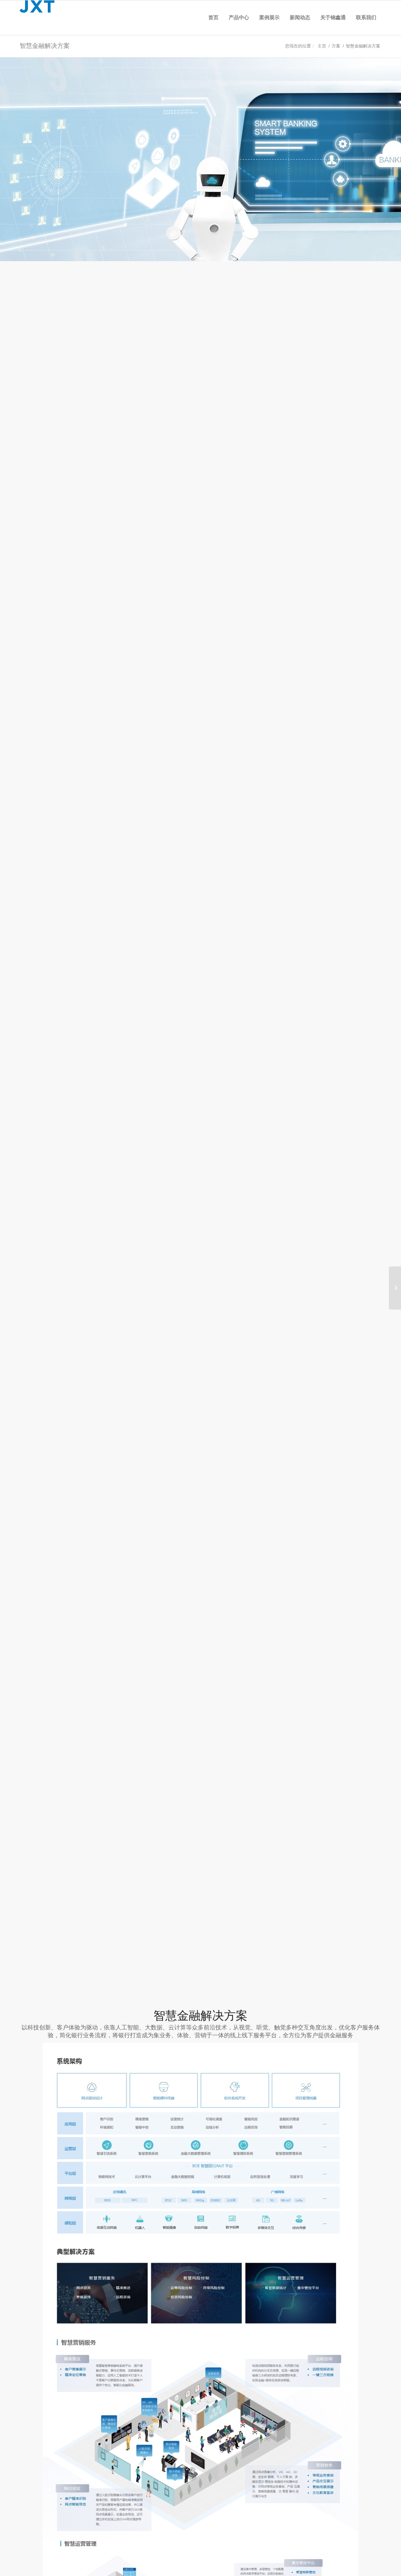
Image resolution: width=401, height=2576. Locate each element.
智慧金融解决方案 (45, 46)
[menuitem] (213, 18)
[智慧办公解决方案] (395, 1288)
